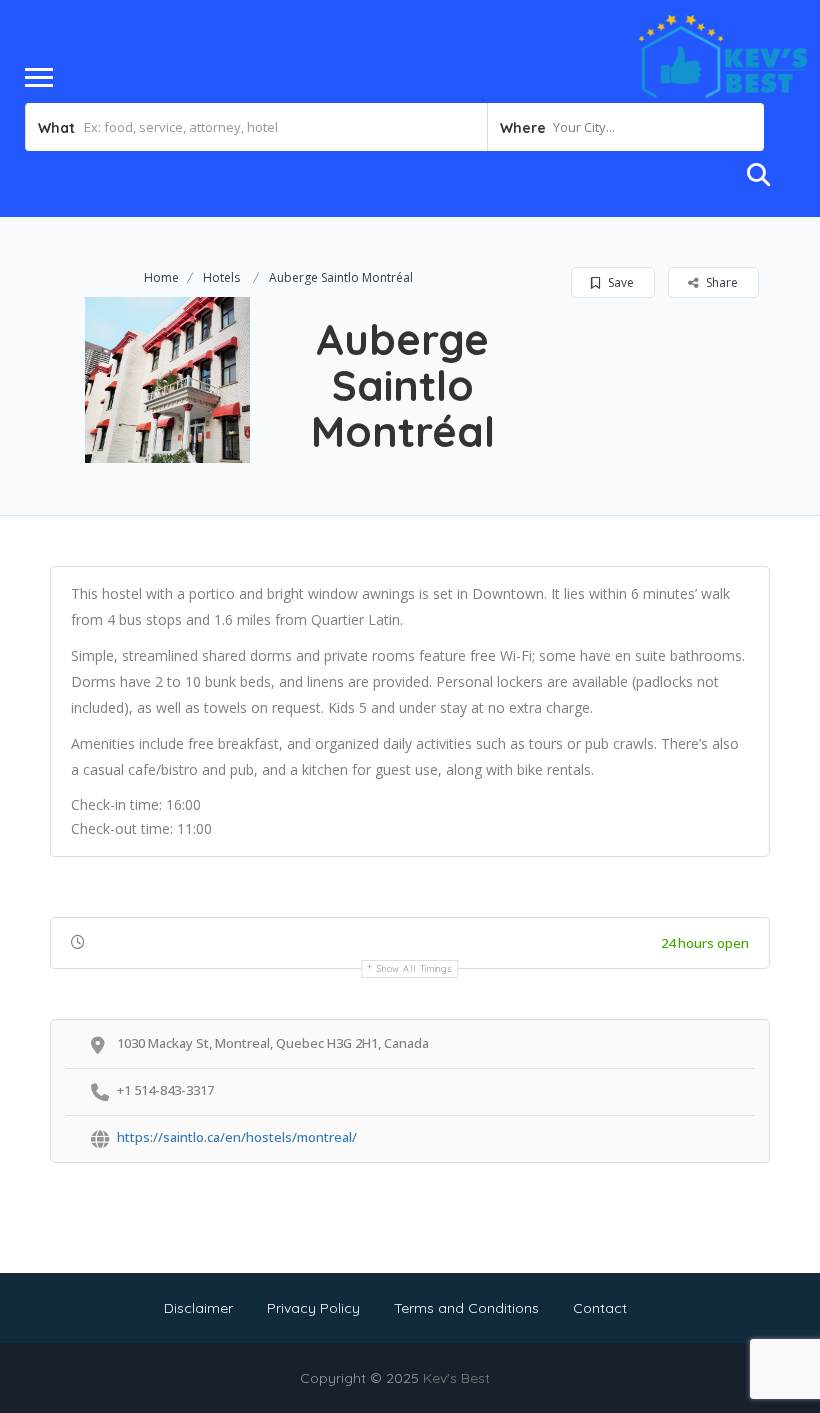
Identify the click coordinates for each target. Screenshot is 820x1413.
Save (619, 282)
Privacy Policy (313, 1308)
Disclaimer (198, 1308)
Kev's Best (456, 1378)
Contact (600, 1308)
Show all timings (414, 968)
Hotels (221, 277)
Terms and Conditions (466, 1308)
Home (161, 277)
